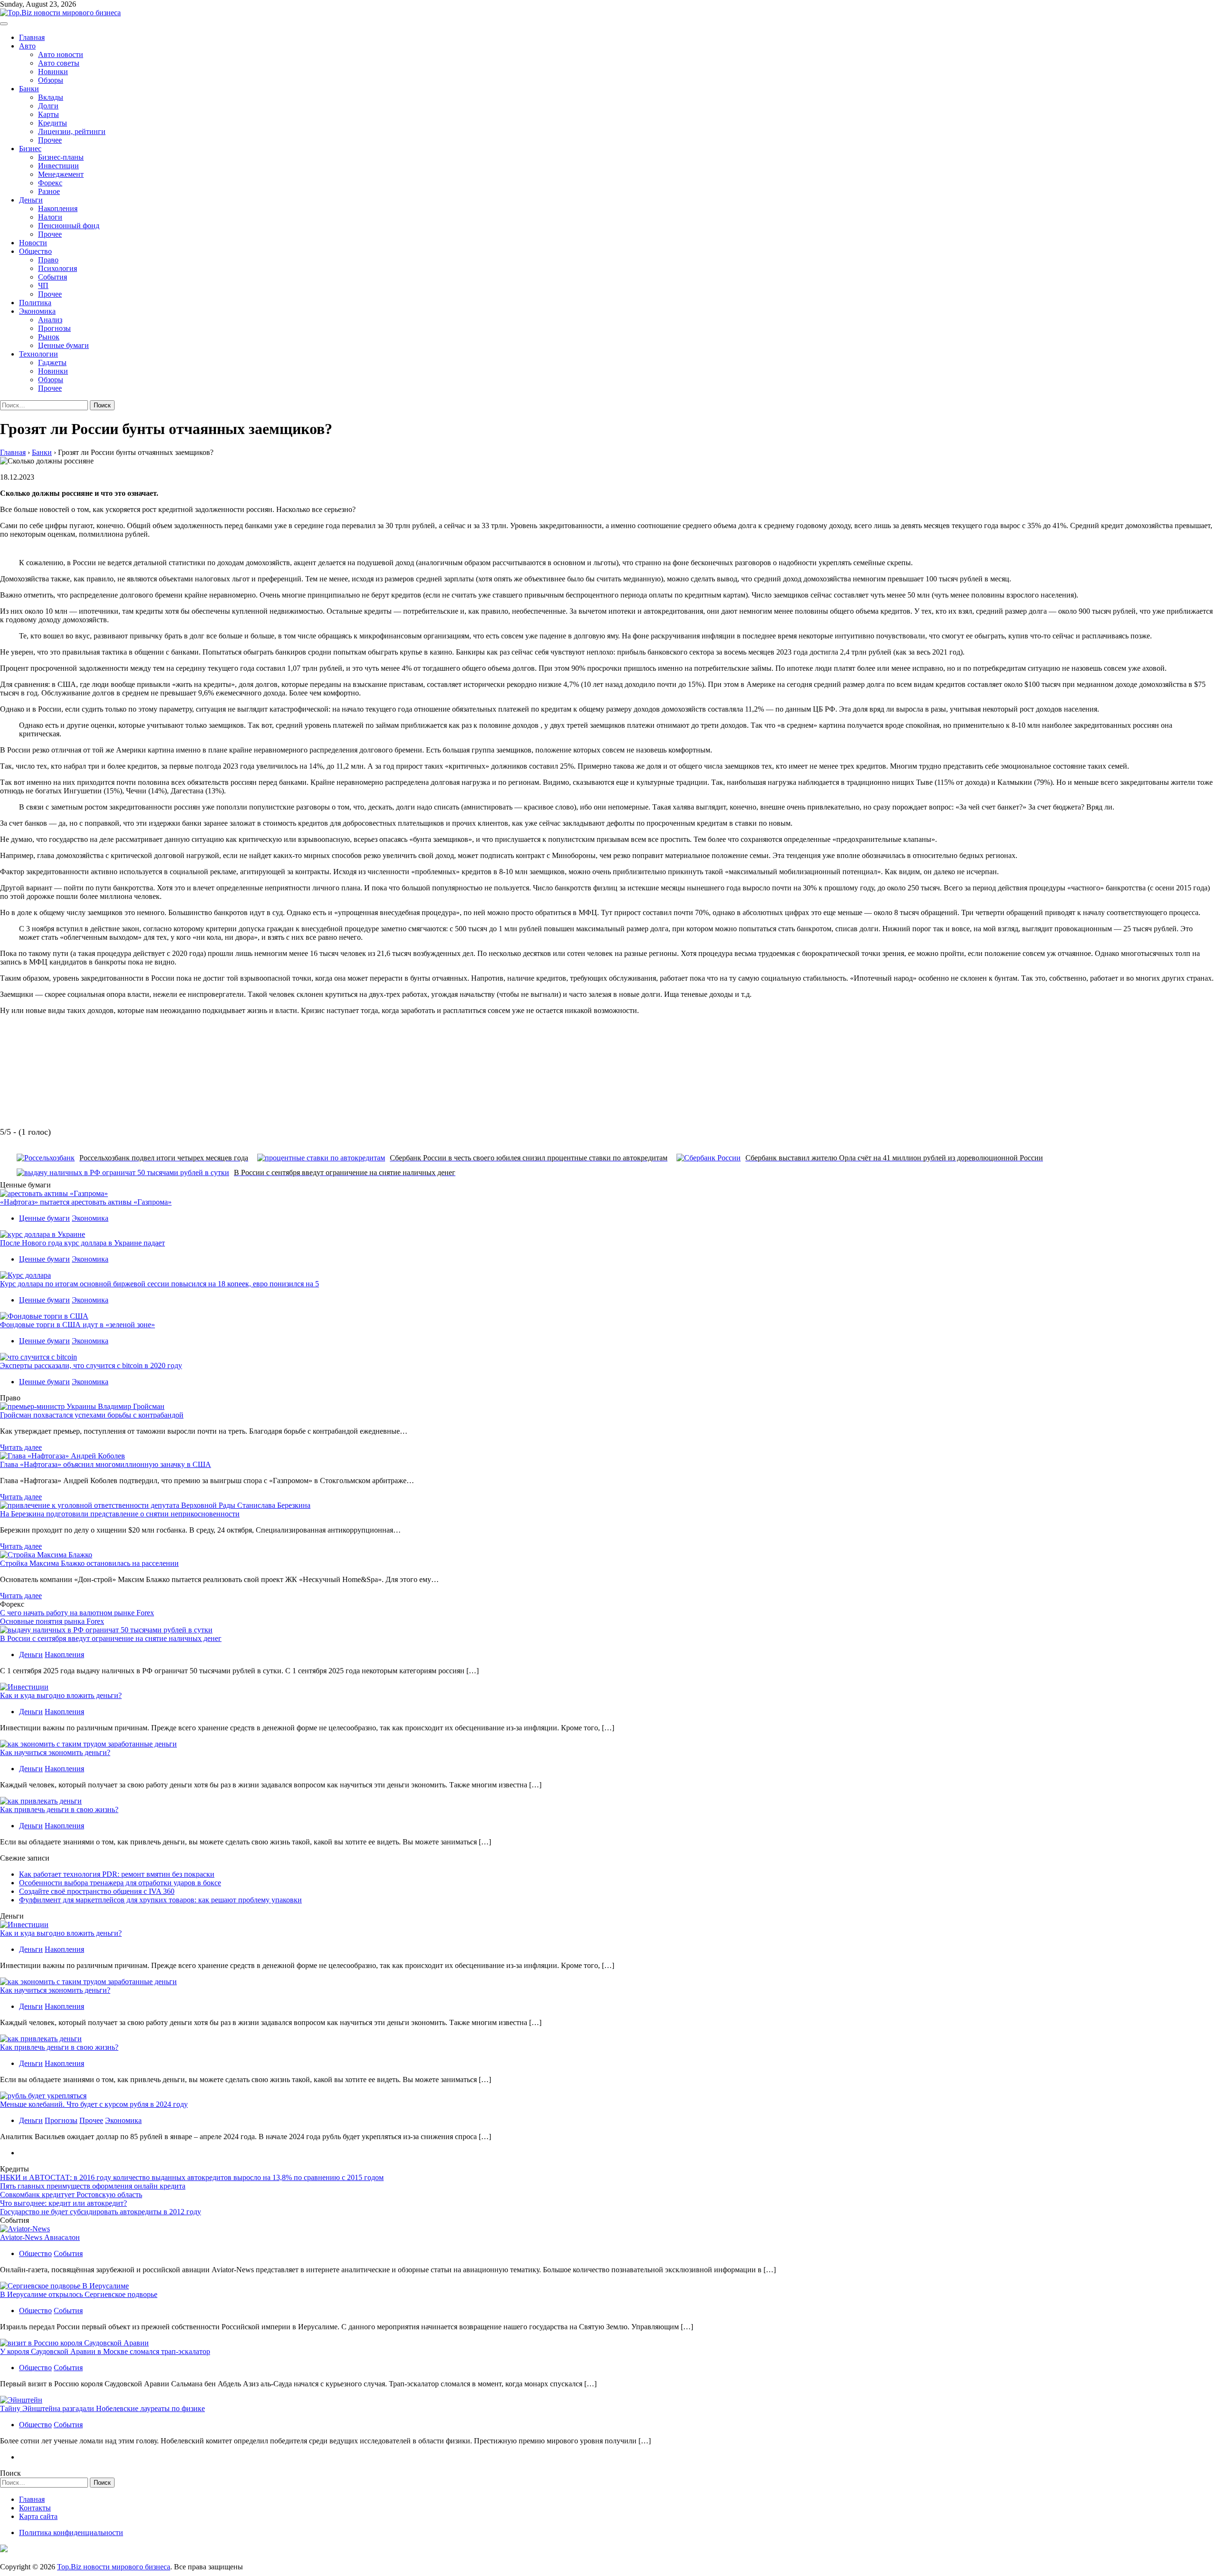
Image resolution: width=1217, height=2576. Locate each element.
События (53, 277)
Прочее (50, 140)
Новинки (53, 72)
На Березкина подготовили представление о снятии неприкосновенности (120, 1514)
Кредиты (53, 123)
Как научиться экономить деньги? (55, 1752)
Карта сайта (38, 2516)
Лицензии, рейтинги (72, 131)
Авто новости (61, 54)
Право (48, 260)
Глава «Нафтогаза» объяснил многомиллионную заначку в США (106, 1464)
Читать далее (21, 1447)
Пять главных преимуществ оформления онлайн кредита (93, 2186)
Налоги (50, 217)
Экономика (37, 311)
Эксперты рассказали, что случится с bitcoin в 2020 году (91, 1365)
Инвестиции (58, 166)
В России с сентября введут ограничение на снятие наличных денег (111, 1638)
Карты (48, 114)
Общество (35, 251)
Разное (49, 191)
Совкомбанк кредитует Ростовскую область (71, 2195)
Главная (32, 37)
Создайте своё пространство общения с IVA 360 (97, 1891)
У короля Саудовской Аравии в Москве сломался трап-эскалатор (105, 2351)
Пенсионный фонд (69, 226)
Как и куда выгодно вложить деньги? (61, 1695)
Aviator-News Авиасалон (40, 2237)
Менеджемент (61, 174)
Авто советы (59, 63)
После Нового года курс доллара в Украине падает (82, 1243)
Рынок (49, 337)
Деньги (31, 200)
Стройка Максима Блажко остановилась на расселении (89, 1563)
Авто (27, 46)
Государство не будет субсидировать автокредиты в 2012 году (101, 2212)
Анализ (50, 320)
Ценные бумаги (63, 345)
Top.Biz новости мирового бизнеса (114, 2567)
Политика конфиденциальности (71, 2533)
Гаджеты (52, 362)
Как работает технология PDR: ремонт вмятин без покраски (117, 1874)
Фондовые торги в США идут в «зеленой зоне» (77, 1325)
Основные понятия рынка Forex (52, 1621)
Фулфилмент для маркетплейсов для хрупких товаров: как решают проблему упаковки (160, 1900)
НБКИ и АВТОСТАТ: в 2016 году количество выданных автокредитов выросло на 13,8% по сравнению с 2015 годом (192, 2177)
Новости (33, 243)
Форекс (50, 183)
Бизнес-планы (61, 157)
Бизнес (30, 149)
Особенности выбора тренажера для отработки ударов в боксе (120, 1883)
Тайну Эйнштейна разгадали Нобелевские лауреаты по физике (102, 2408)
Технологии (39, 354)
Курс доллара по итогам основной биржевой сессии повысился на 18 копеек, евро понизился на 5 (159, 1284)
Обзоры (51, 80)
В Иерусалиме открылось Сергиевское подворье (79, 2294)
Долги (48, 106)
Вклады (51, 97)
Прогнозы (54, 328)
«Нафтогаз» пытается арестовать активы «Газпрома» (86, 1202)
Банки (29, 89)
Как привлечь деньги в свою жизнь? (59, 1809)
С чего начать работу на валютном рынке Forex (77, 1613)
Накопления (58, 208)
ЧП (43, 285)
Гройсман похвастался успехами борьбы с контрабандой (92, 1415)
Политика (35, 303)
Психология (58, 268)
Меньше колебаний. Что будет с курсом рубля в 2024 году (94, 2104)
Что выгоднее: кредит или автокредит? (63, 2203)
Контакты (35, 2508)
